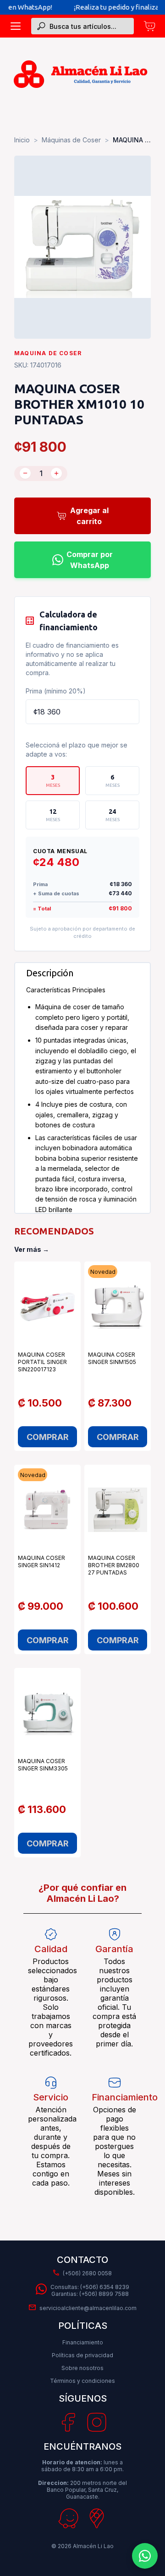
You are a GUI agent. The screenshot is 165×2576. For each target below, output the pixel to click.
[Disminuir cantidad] (25, 473)
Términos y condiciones (82, 2381)
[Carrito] (149, 26)
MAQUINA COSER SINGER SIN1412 (41, 1561)
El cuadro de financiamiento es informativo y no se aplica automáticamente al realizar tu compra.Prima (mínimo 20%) (72, 668)
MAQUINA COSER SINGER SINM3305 (43, 1765)
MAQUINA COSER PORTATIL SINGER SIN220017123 (42, 1362)
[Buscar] (41, 26)
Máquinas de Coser (71, 140)
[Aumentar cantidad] (56, 473)
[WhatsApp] (145, 2556)
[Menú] (16, 26)
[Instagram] (97, 2422)
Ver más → (32, 1249)
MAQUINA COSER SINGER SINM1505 (112, 1358)
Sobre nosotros (82, 2368)
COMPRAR (48, 1437)
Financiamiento (83, 2342)
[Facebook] (68, 2423)
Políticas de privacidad (82, 2355)
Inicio (22, 140)
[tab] (53, 781)
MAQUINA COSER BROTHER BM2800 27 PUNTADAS (114, 1565)
